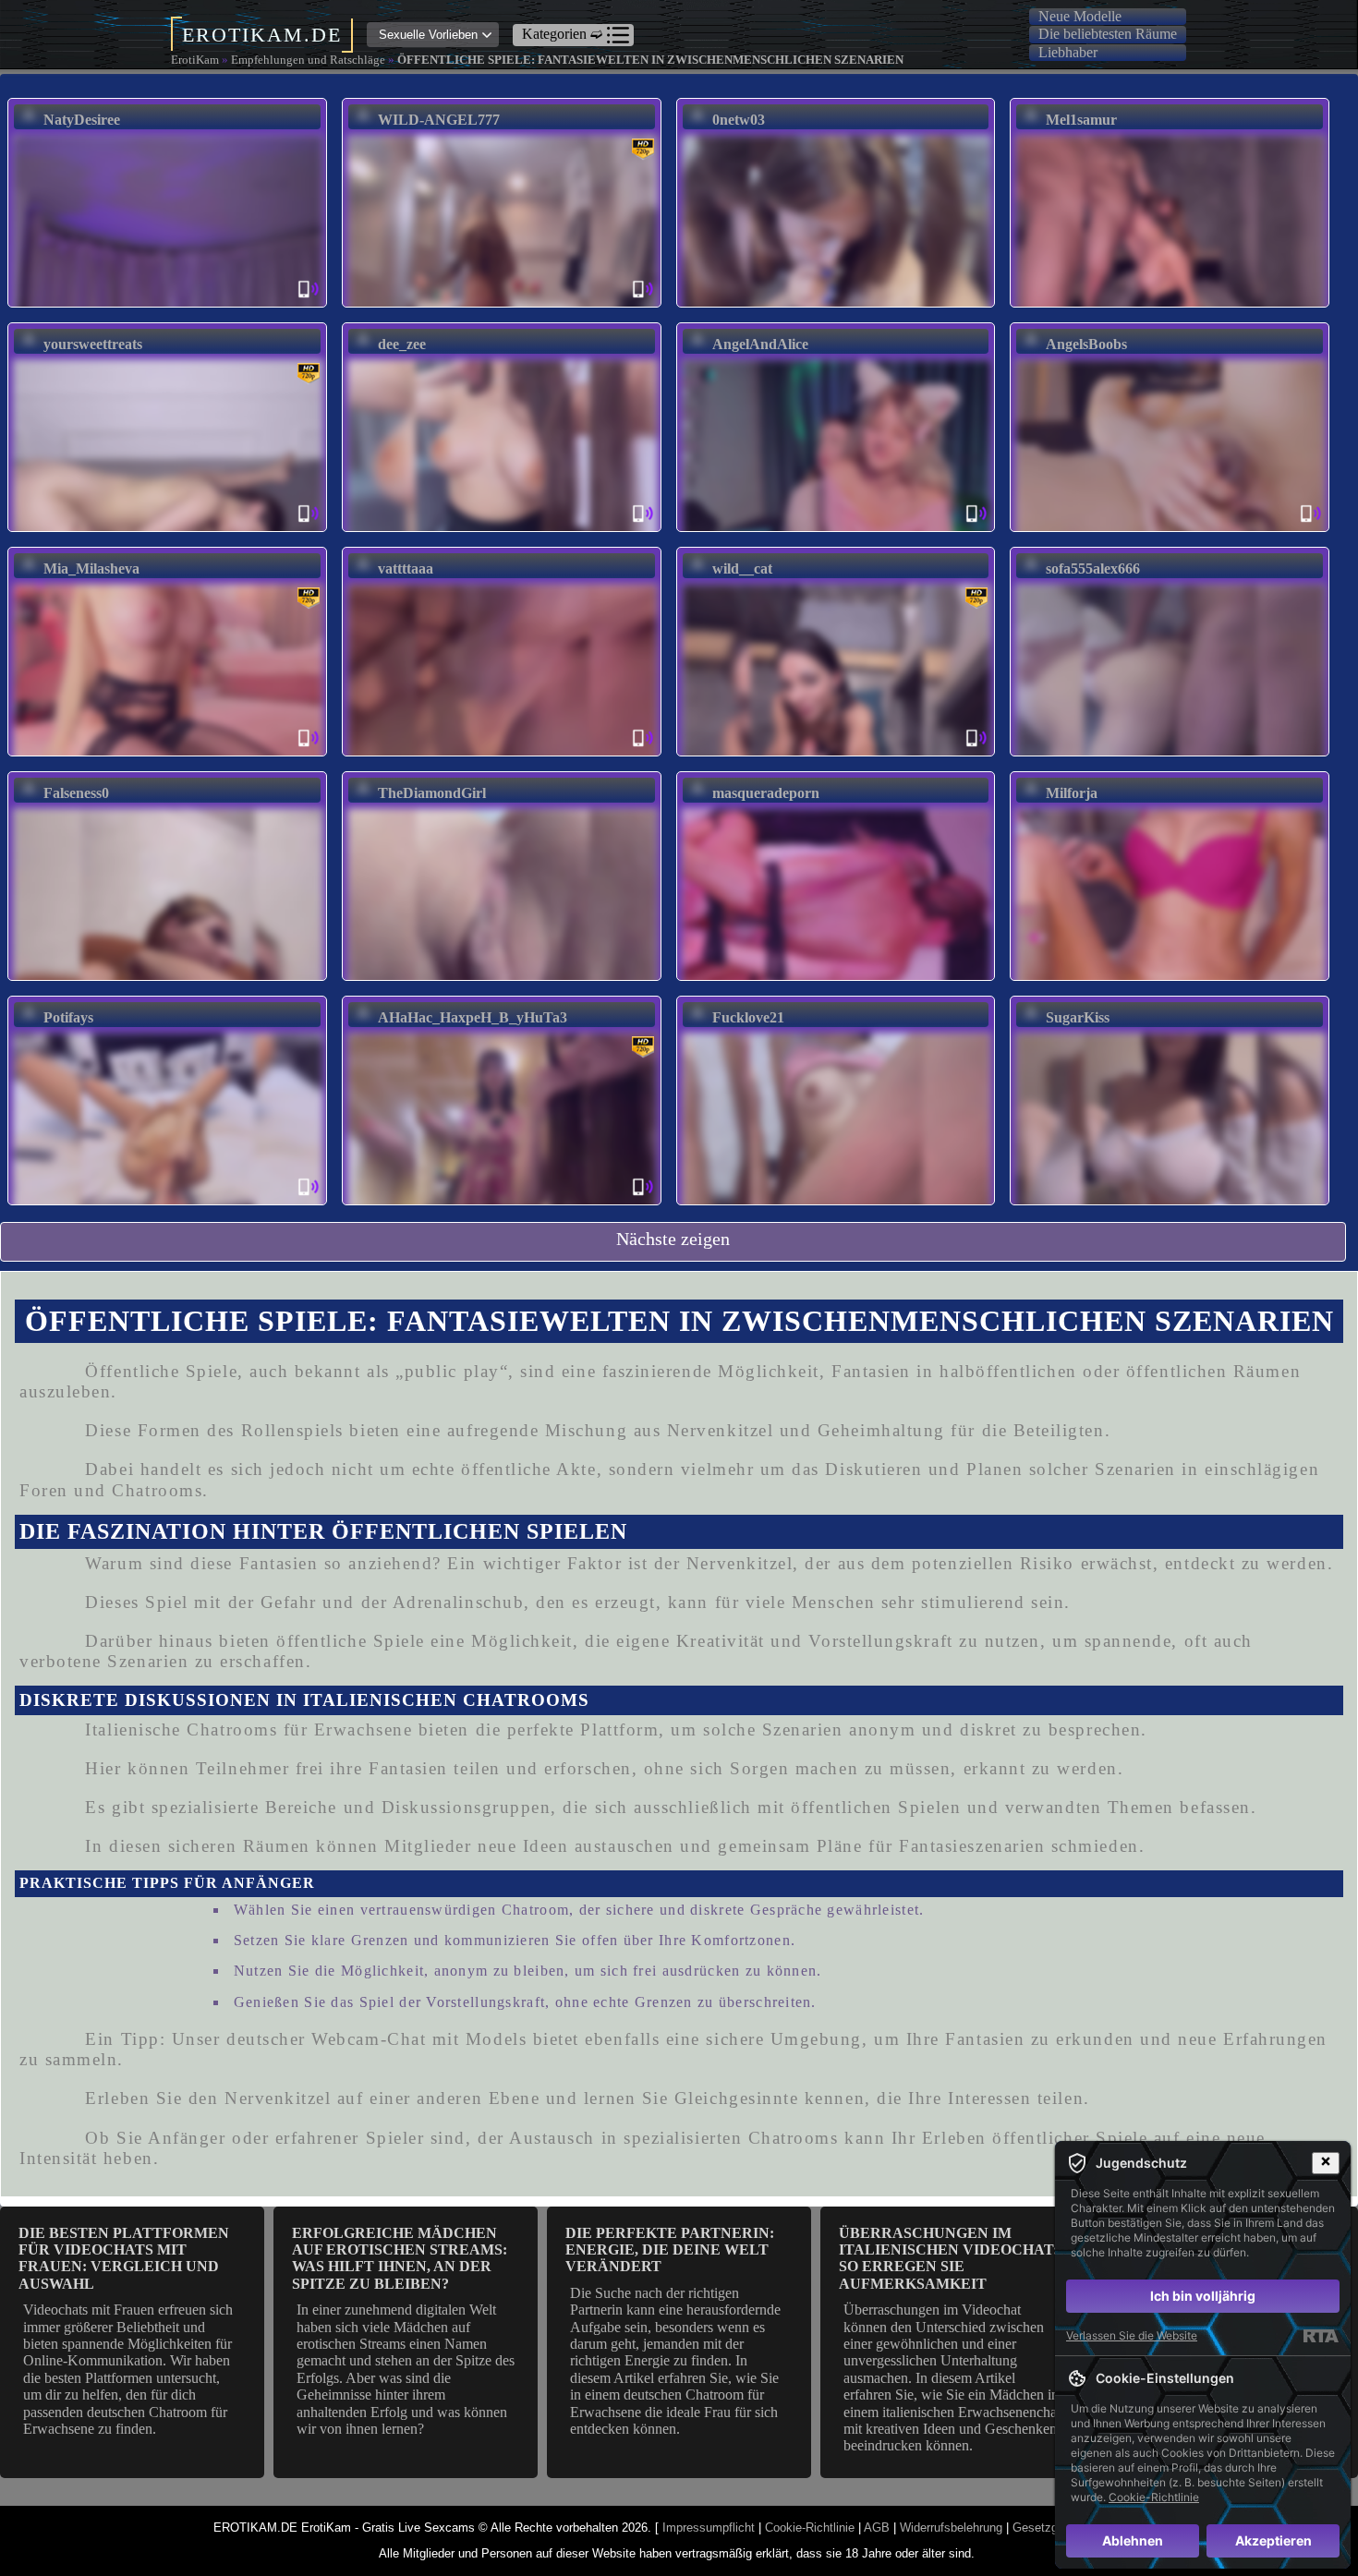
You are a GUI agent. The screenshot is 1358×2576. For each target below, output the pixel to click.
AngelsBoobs (1086, 344)
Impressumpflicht (709, 2528)
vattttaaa (406, 568)
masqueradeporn (766, 793)
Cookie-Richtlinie (810, 2528)
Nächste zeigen (673, 1239)
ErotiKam (195, 60)
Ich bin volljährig (1203, 2296)
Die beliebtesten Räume (1108, 34)
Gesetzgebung (1051, 2528)
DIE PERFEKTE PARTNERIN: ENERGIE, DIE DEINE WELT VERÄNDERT (670, 2250)
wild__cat (742, 568)
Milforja (1072, 793)
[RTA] (1321, 2336)
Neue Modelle (1080, 16)
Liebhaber (1068, 52)
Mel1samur (1081, 120)
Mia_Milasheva (91, 568)
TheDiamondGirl (432, 793)
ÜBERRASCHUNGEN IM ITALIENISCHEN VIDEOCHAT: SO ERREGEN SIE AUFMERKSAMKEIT (948, 2258)
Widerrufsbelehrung (951, 2528)
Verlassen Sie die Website (1132, 2335)
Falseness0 (76, 793)
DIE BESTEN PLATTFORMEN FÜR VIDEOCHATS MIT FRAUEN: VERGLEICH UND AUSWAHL (124, 2258)
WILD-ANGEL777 (439, 120)
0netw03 (739, 120)
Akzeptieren (1273, 2540)
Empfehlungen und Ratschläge (308, 60)
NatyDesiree (82, 120)
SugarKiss (1078, 1017)
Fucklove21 (748, 1017)
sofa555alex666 (1093, 568)
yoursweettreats (93, 344)
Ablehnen (1133, 2540)
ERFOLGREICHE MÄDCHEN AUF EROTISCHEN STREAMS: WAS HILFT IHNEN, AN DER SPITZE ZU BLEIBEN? (400, 2258)
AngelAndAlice (760, 344)
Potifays (68, 1017)
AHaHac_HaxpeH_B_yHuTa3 (473, 1017)
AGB (877, 2528)
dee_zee (402, 344)
